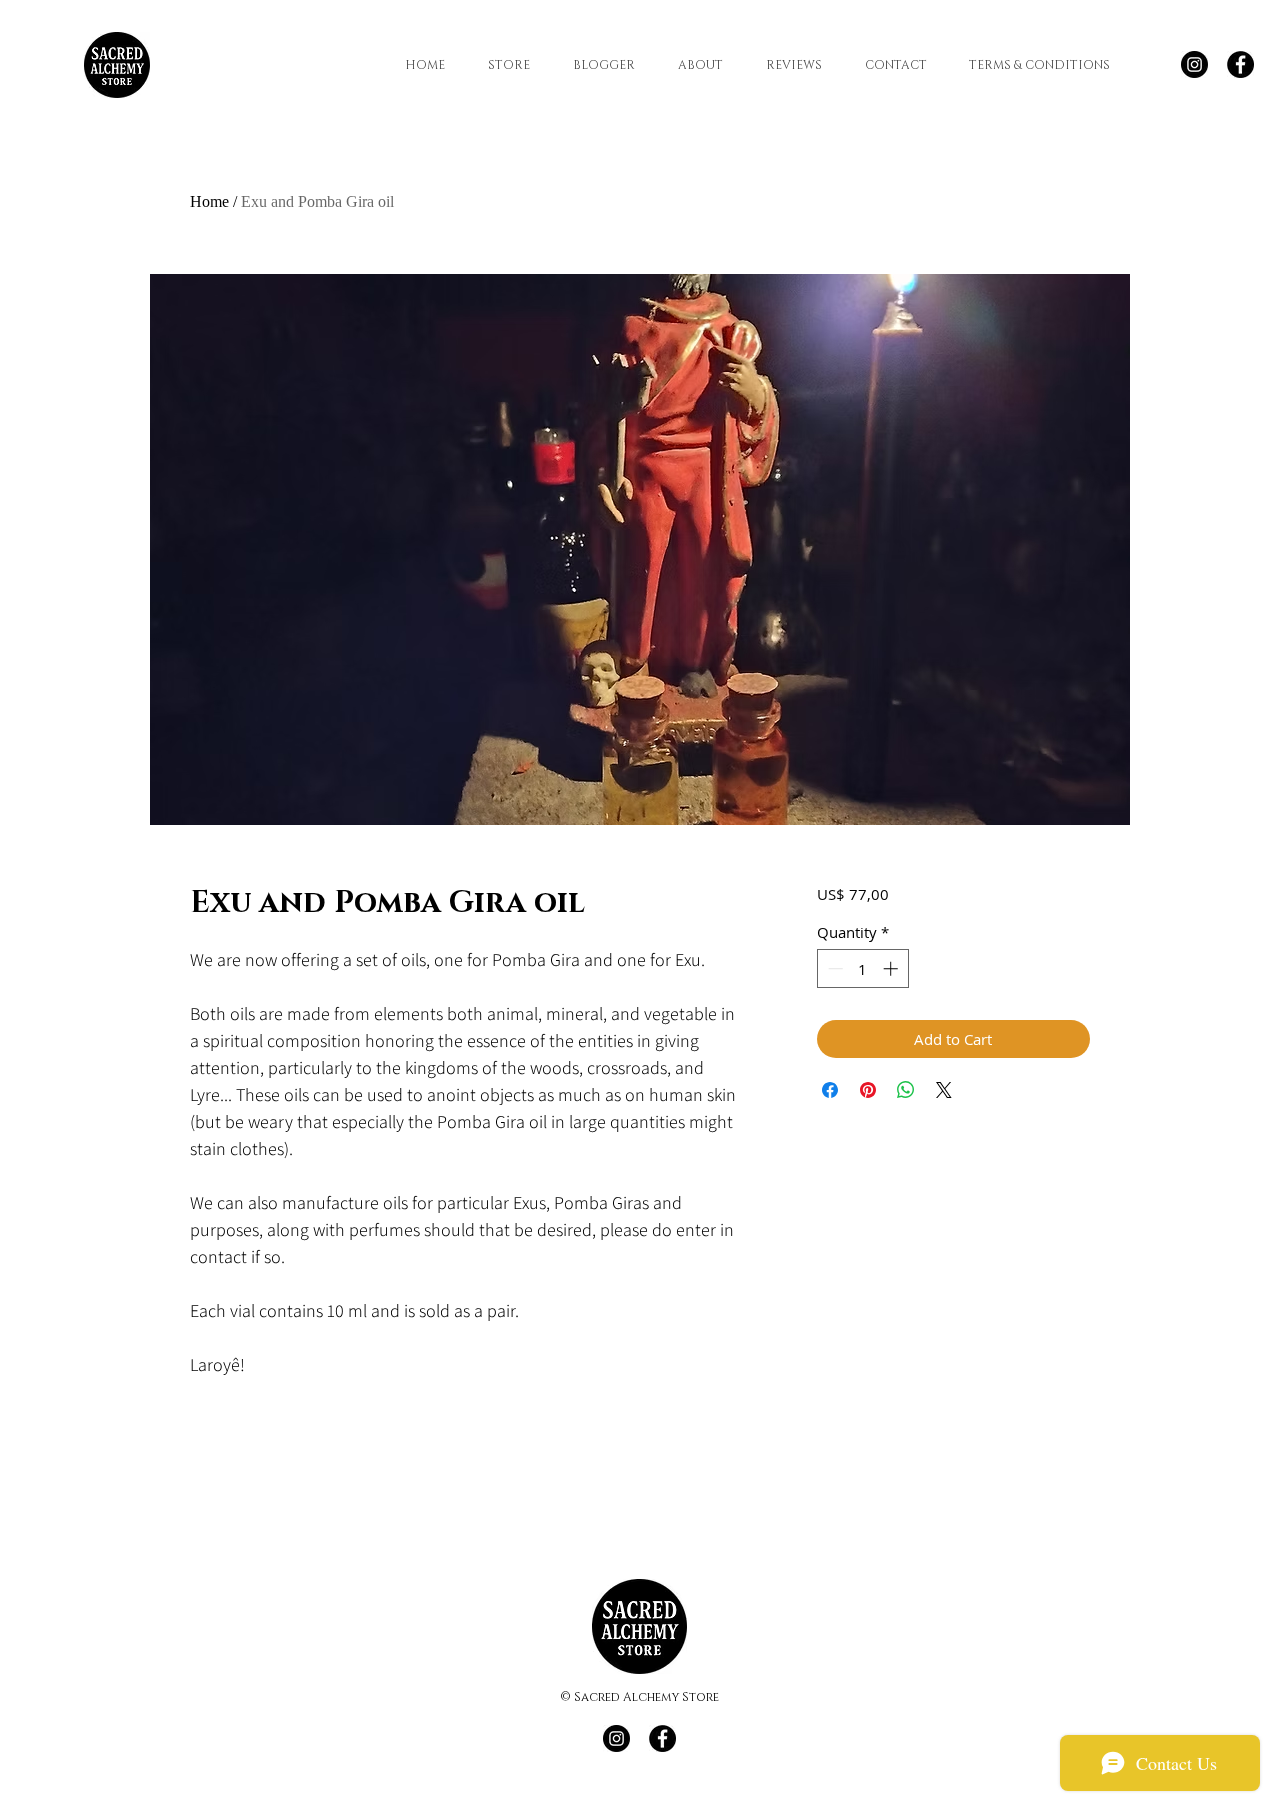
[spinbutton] (862, 968)
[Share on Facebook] (830, 1090)
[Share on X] (944, 1090)
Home (209, 201)
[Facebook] (1240, 64)
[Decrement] (833, 968)
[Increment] (892, 968)
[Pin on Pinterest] (868, 1090)
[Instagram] (1194, 64)
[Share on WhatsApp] (906, 1090)
